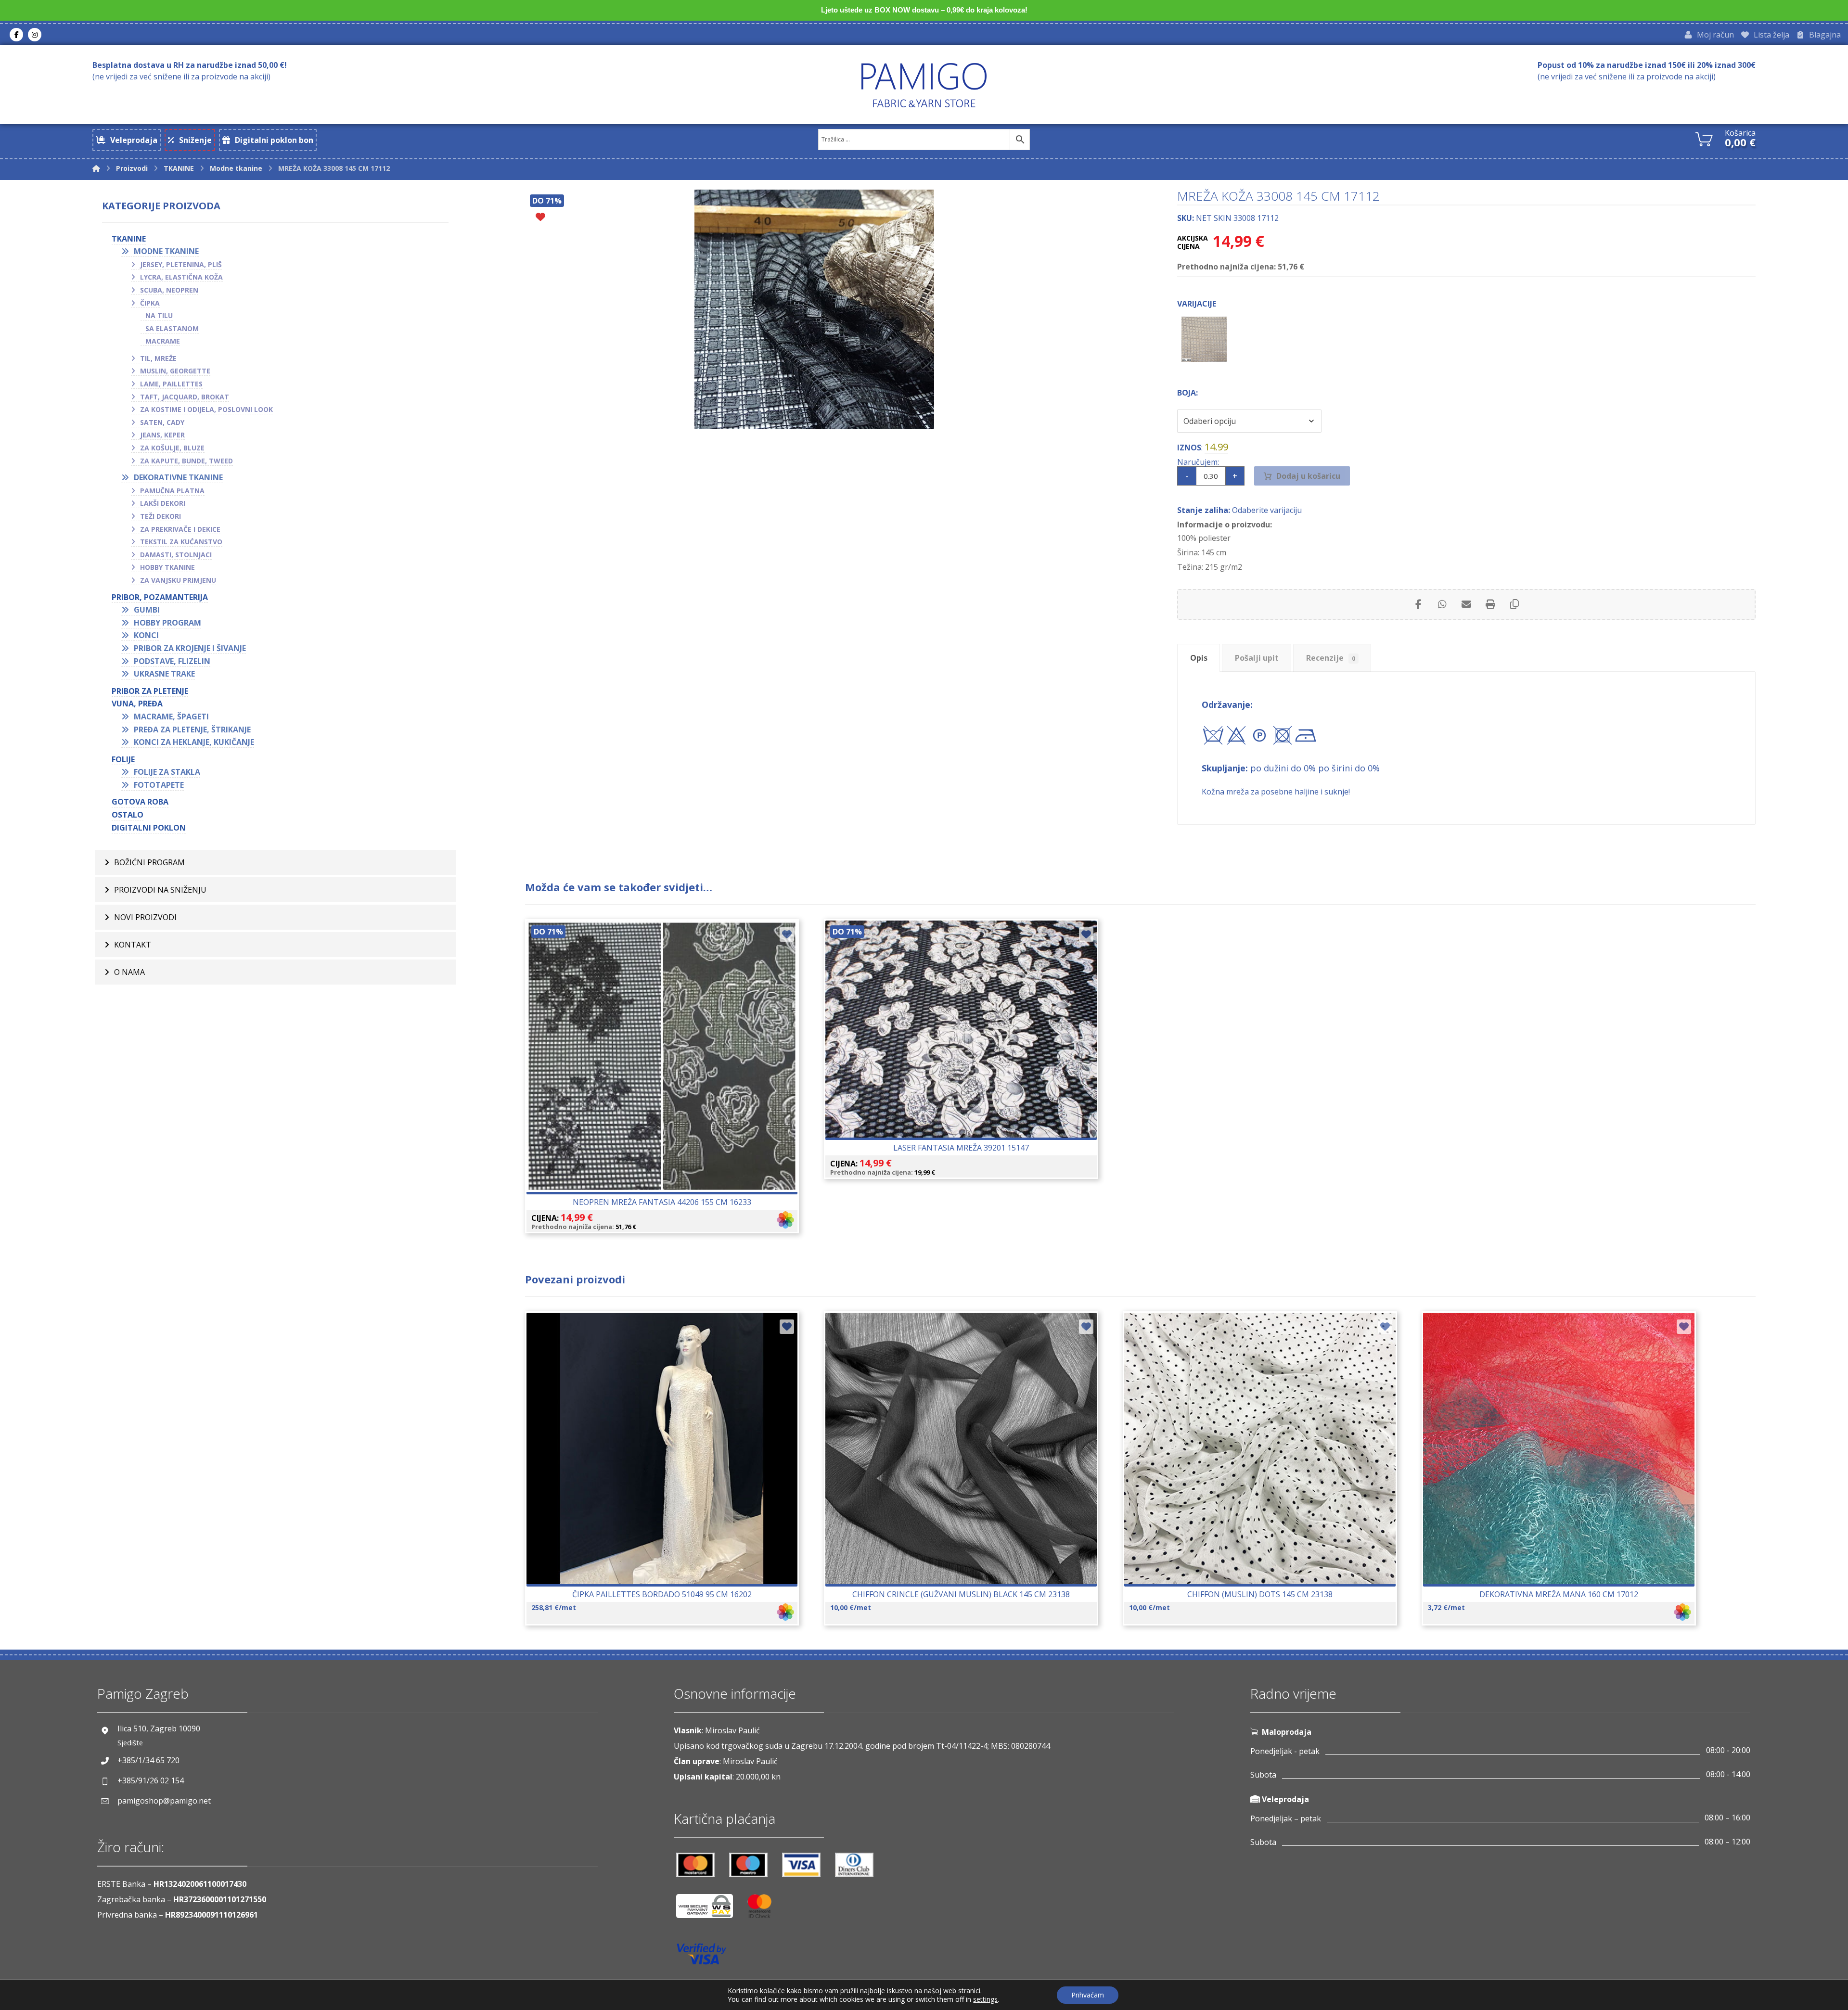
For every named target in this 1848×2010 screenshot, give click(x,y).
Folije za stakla (167, 772)
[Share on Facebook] (1418, 604)
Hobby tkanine (167, 567)
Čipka (150, 303)
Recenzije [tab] (1331, 658)
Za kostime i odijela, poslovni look (206, 409)
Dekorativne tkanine (178, 477)
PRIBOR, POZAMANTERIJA (160, 597)
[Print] (1490, 604)
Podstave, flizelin (172, 661)
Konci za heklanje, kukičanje (194, 742)
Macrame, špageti (171, 717)
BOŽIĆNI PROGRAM (149, 862)
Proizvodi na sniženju (160, 890)
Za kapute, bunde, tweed (186, 461)
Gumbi (147, 610)
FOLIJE (123, 759)
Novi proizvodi (145, 917)
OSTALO (128, 815)
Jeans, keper (162, 435)
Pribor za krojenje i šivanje (190, 648)
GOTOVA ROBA (140, 802)
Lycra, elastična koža (181, 277)
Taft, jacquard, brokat (185, 397)
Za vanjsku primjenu (178, 580)
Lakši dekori (163, 503)
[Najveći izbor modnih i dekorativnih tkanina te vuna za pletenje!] (924, 85)
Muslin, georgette (175, 371)
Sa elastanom (172, 328)
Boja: (1187, 393)
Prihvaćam (1088, 1995)
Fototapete (159, 785)
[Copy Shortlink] (1514, 604)
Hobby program (167, 623)
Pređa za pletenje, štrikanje (192, 730)
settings (985, 1999)
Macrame (163, 341)
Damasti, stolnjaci (176, 555)
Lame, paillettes (171, 384)
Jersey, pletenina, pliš (181, 264)
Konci (146, 635)
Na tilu (159, 315)
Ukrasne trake (164, 674)
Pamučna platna (172, 491)
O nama (129, 972)
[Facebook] (16, 35)
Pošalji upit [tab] (1257, 658)
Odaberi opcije (668, 1085)
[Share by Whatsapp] (1442, 604)
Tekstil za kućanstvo (181, 542)
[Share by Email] (1466, 604)
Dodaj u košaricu (1308, 476)
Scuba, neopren (169, 290)
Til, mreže (158, 358)
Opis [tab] (1199, 658)
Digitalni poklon (149, 828)
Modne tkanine (166, 251)
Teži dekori (160, 516)
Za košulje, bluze (172, 448)
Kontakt (133, 945)
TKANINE (129, 239)
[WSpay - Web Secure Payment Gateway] (709, 1910)
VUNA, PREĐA (137, 704)
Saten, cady (162, 422)
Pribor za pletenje (150, 691)
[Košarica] (1704, 138)
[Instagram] (35, 35)
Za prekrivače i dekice (180, 529)
